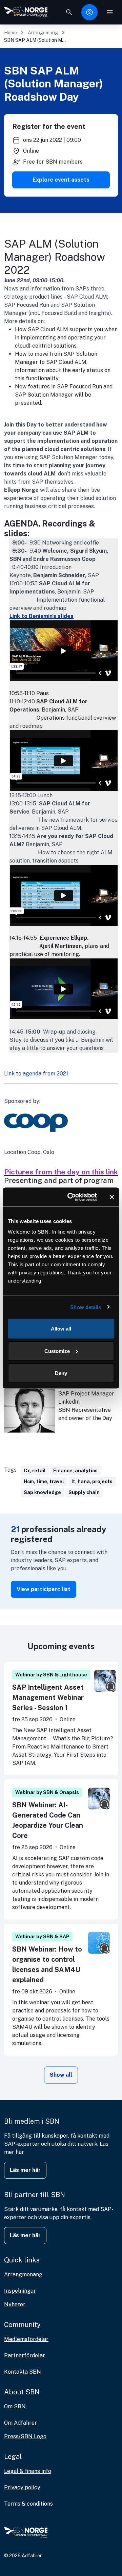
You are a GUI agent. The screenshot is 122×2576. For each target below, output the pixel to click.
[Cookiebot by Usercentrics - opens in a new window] (72, 1197)
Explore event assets (61, 180)
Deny (61, 1373)
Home (11, 33)
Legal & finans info (28, 2471)
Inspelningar (20, 2291)
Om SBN (15, 2406)
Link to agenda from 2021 (36, 1074)
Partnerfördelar (25, 2355)
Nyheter (15, 2304)
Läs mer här (25, 2170)
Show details (86, 1307)
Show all (61, 2075)
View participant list (44, 1589)
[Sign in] (89, 12)
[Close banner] (112, 1197)
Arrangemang (43, 33)
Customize (57, 1351)
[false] (69, 12)
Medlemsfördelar (26, 2339)
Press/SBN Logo (25, 2436)
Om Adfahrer (21, 2423)
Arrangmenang (23, 2274)
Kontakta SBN (23, 2372)
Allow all (61, 1329)
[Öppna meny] (110, 12)
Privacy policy (22, 2487)
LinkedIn (69, 1402)
